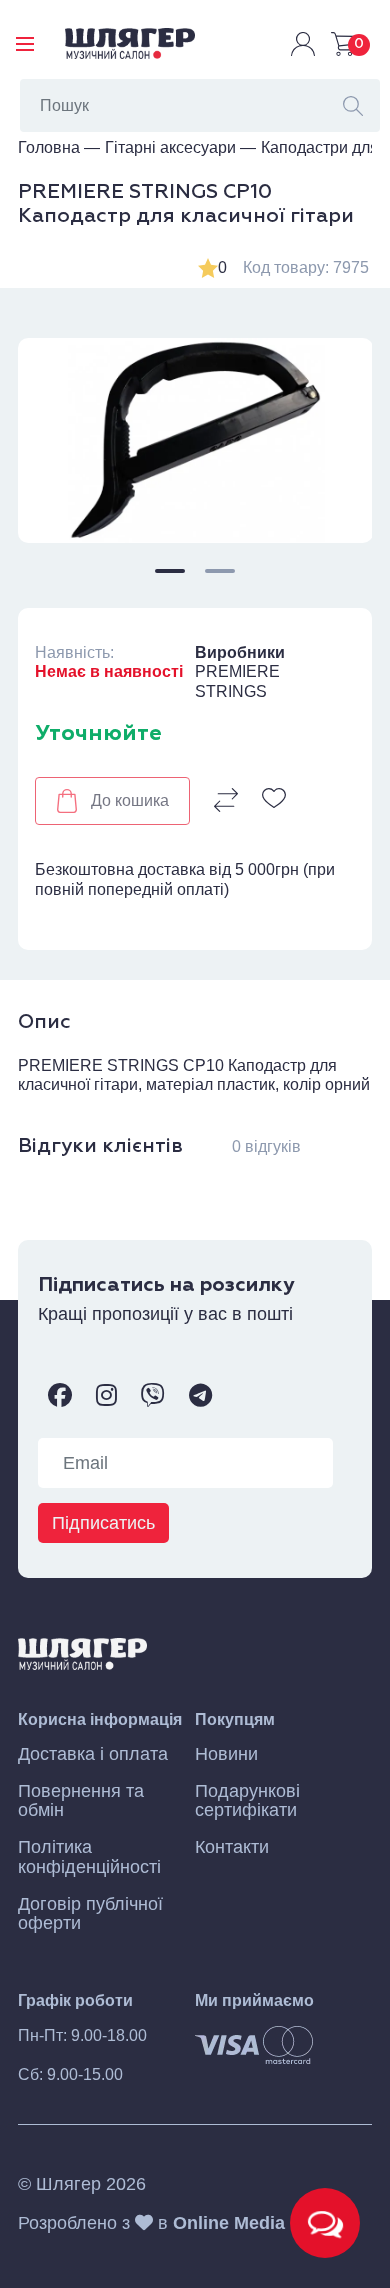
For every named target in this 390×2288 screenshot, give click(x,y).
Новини (226, 1754)
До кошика (130, 800)
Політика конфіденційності (89, 1857)
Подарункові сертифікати (247, 1801)
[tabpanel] (195, 440)
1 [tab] (170, 571)
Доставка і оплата (93, 1754)
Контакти (232, 1847)
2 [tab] (220, 571)
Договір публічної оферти (90, 1914)
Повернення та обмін (81, 1801)
